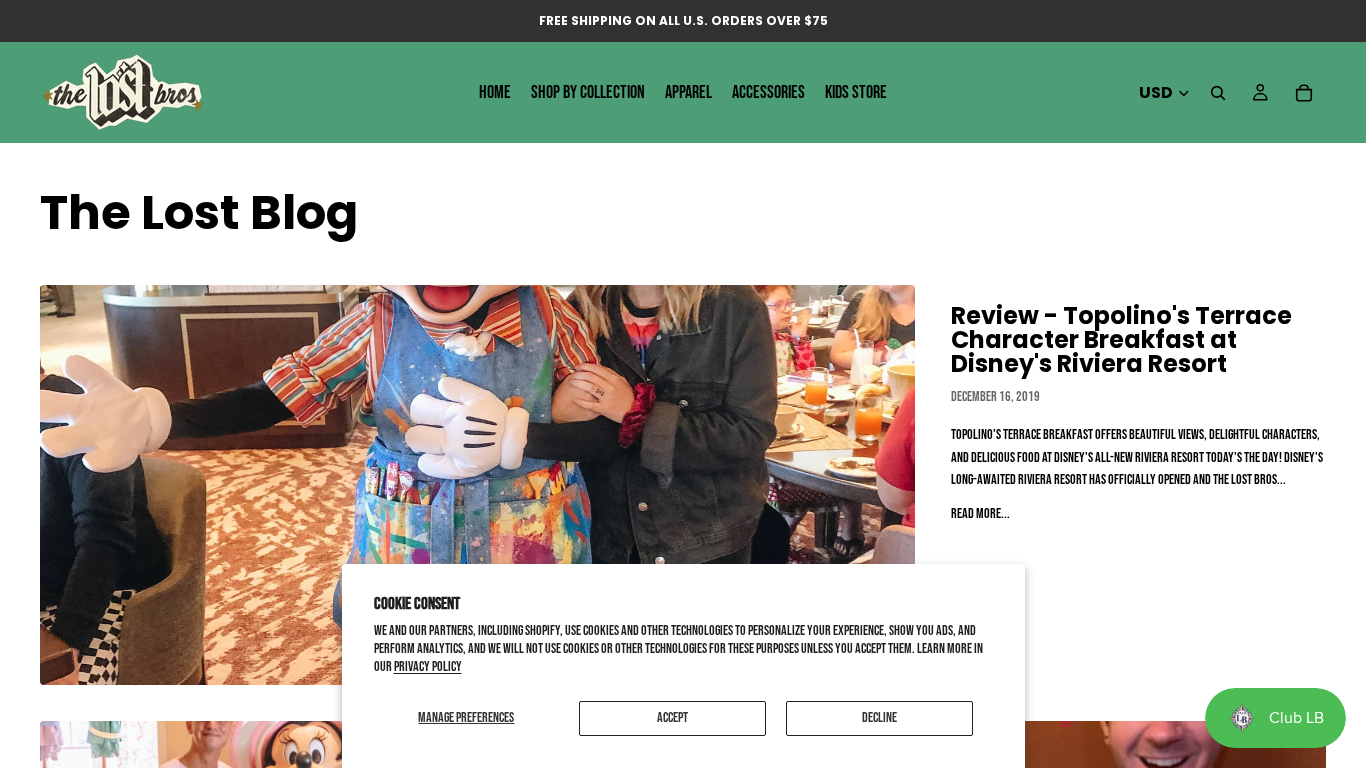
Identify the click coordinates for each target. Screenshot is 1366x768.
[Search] (1218, 93)
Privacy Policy (428, 666)
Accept (672, 717)
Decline (879, 717)
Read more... (980, 513)
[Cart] (1304, 93)
